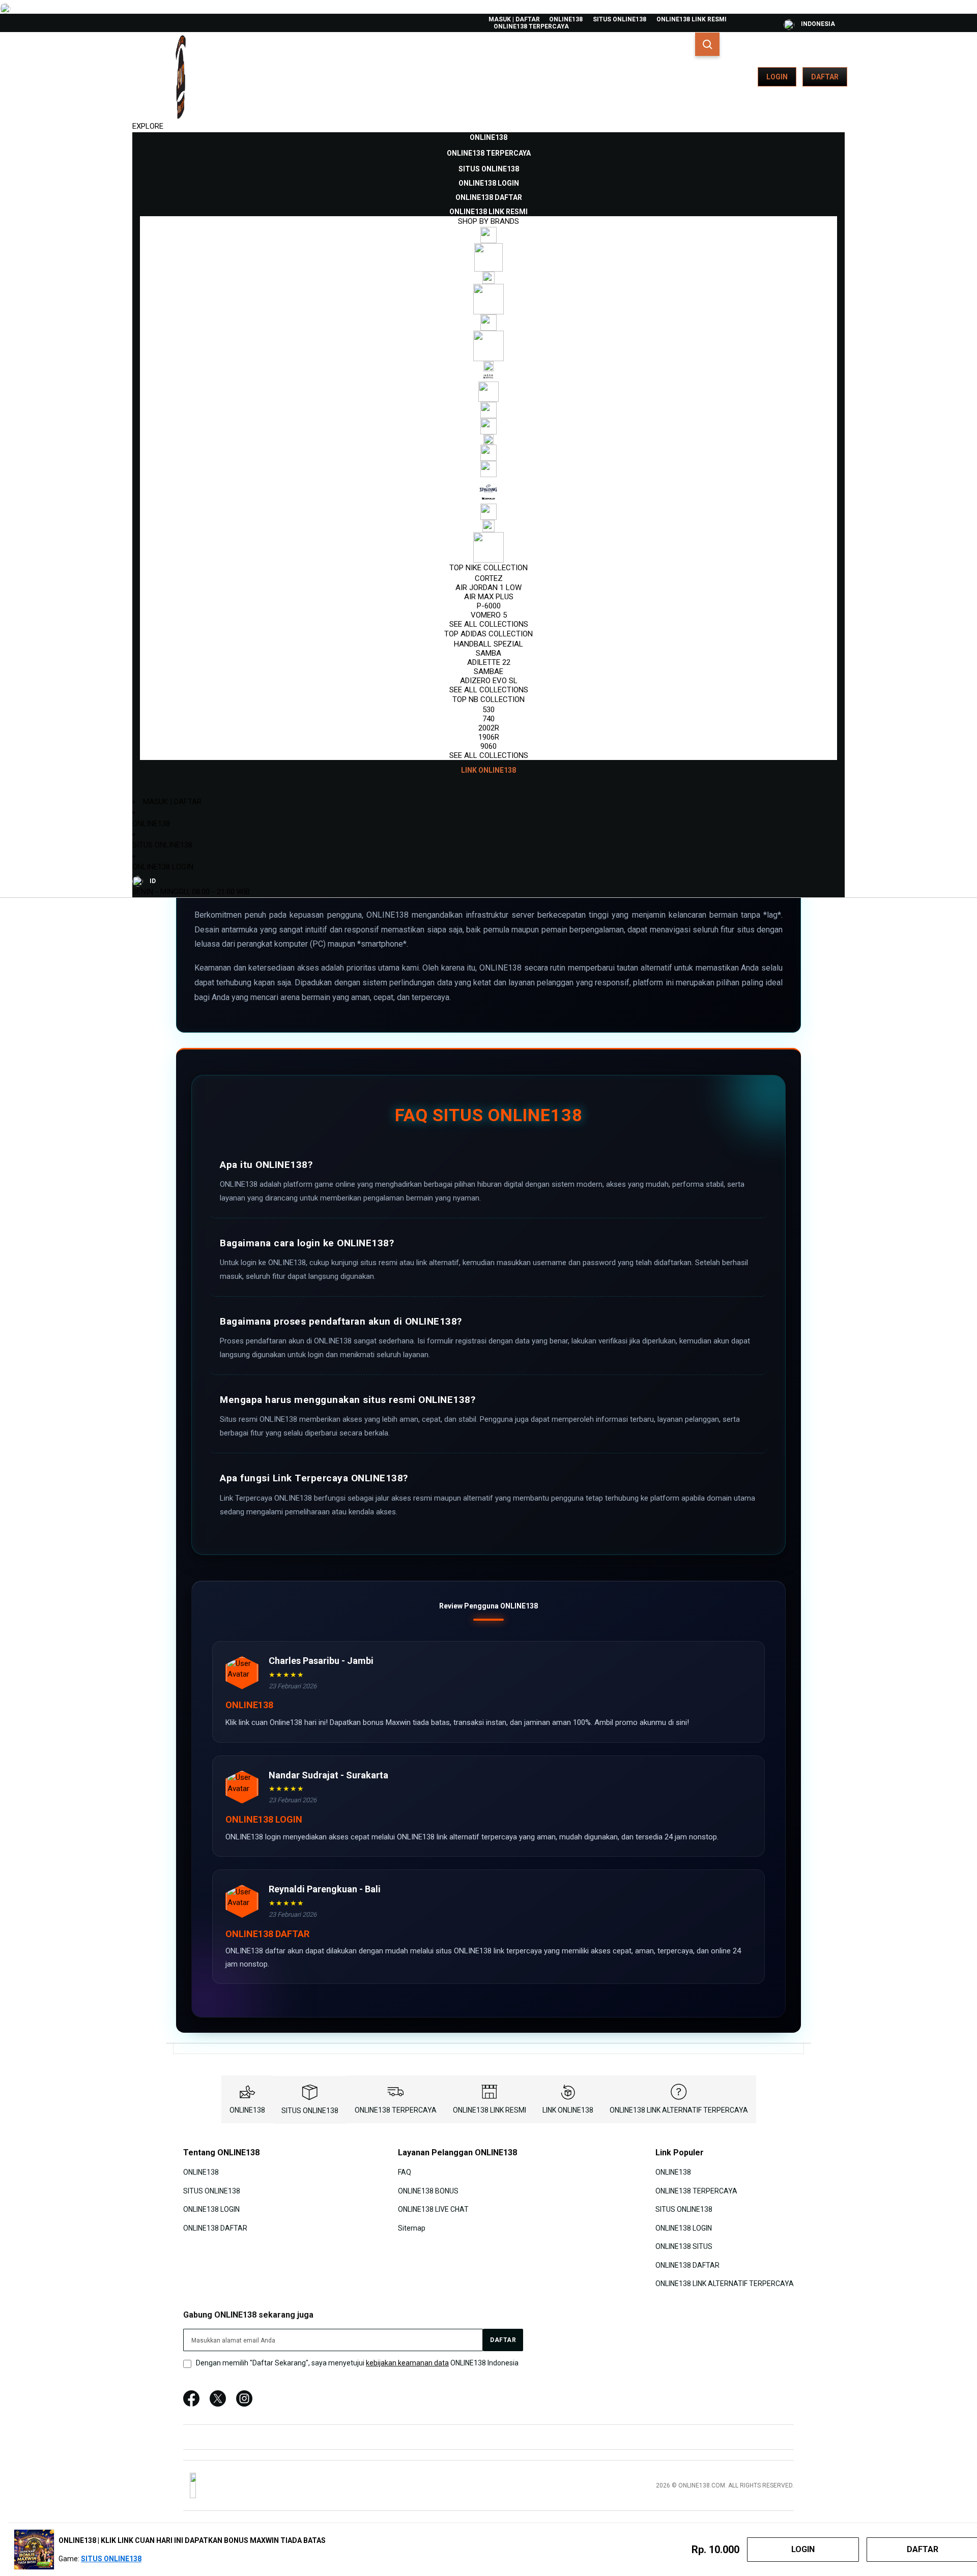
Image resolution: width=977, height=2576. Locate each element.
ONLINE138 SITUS (684, 2246)
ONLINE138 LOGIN (163, 867)
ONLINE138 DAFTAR (215, 2228)
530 (489, 710)
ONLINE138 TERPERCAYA (531, 26)
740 (489, 719)
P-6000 (489, 606)
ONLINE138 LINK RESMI (692, 19)
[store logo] (181, 77)
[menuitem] (489, 137)
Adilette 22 (489, 662)
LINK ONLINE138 (568, 2110)
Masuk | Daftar (514, 19)
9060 (489, 746)
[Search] (707, 44)
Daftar (825, 77)
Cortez (489, 578)
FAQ (405, 2172)
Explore (148, 126)
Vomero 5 (489, 615)
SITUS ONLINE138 (620, 19)
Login (777, 77)
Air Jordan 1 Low (489, 588)
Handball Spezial (489, 644)
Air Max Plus (489, 597)
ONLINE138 (566, 19)
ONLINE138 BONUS (428, 2191)
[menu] (489, 454)
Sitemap (412, 2228)
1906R (489, 737)
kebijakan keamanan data (407, 2363)
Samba (489, 653)
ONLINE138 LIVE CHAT (433, 2209)
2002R (489, 728)
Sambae (489, 671)
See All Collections (489, 624)
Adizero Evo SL (489, 681)
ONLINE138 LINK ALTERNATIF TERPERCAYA (679, 2110)
